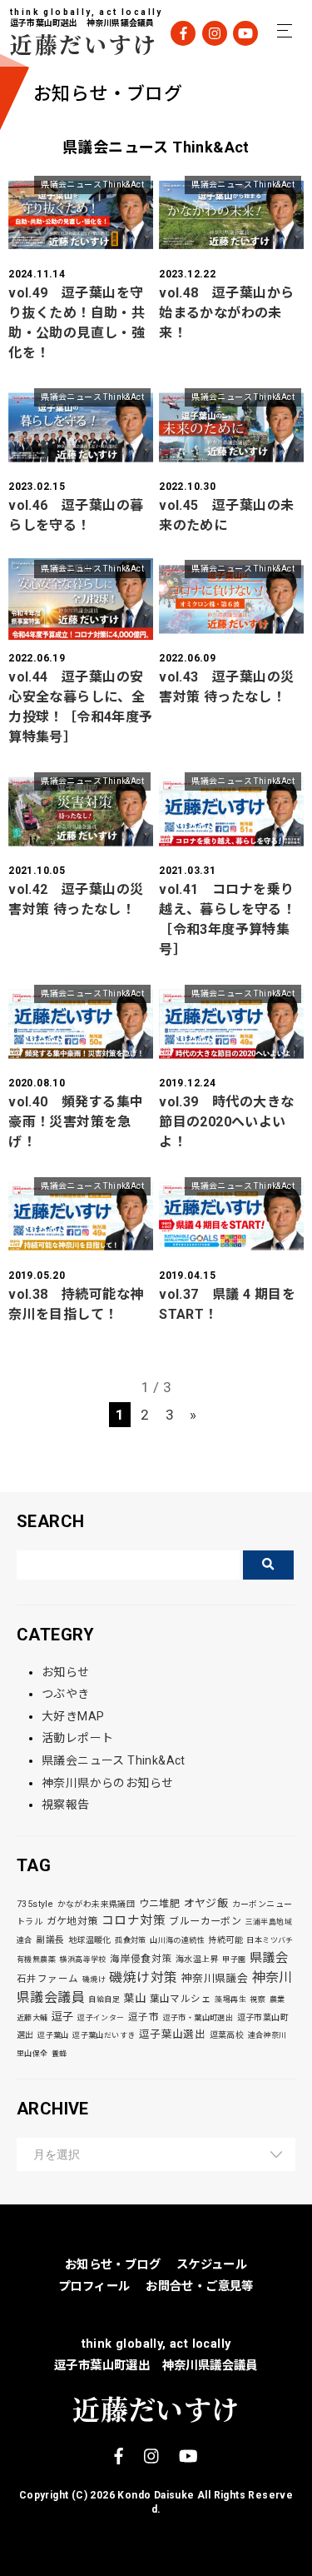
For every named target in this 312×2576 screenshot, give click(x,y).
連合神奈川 (267, 2035)
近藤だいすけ (72, 44)
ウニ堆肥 (160, 1904)
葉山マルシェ (181, 1999)
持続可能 (225, 1940)
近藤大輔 (32, 2018)
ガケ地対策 (72, 1921)
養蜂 (59, 2054)
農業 (277, 1999)
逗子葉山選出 (172, 2034)
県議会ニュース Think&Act (92, 185)
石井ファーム (47, 1979)
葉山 (134, 1998)
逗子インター (101, 2018)
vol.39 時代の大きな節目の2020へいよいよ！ (226, 1122)
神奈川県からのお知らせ (107, 1783)
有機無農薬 (36, 1959)
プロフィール (94, 2286)
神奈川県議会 (215, 1978)
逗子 (63, 2017)
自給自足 (104, 1999)
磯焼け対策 (143, 1977)
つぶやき (66, 1694)
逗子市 (144, 2017)
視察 (258, 1999)
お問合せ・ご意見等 (200, 2286)
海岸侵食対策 (141, 1959)
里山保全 (32, 2054)
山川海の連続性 (177, 1940)
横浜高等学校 (82, 1959)
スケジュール (212, 2265)
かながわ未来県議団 (97, 1904)
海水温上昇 (197, 1959)
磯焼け (94, 1979)
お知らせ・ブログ (113, 2265)
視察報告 (66, 1805)
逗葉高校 (227, 2035)
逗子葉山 (53, 2035)
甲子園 (234, 1959)
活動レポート (77, 1738)
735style (35, 1904)
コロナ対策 (134, 1920)
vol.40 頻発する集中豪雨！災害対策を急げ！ (76, 1122)
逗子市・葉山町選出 (198, 2018)
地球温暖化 (90, 1940)
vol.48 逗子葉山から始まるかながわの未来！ (226, 313)
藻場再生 (230, 1999)
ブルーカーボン (205, 1921)
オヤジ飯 (206, 1903)
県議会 (269, 1958)
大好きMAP (73, 1716)
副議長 (50, 1940)
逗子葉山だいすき (104, 2035)
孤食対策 (131, 1940)
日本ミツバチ (270, 1940)
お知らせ (66, 1672)
